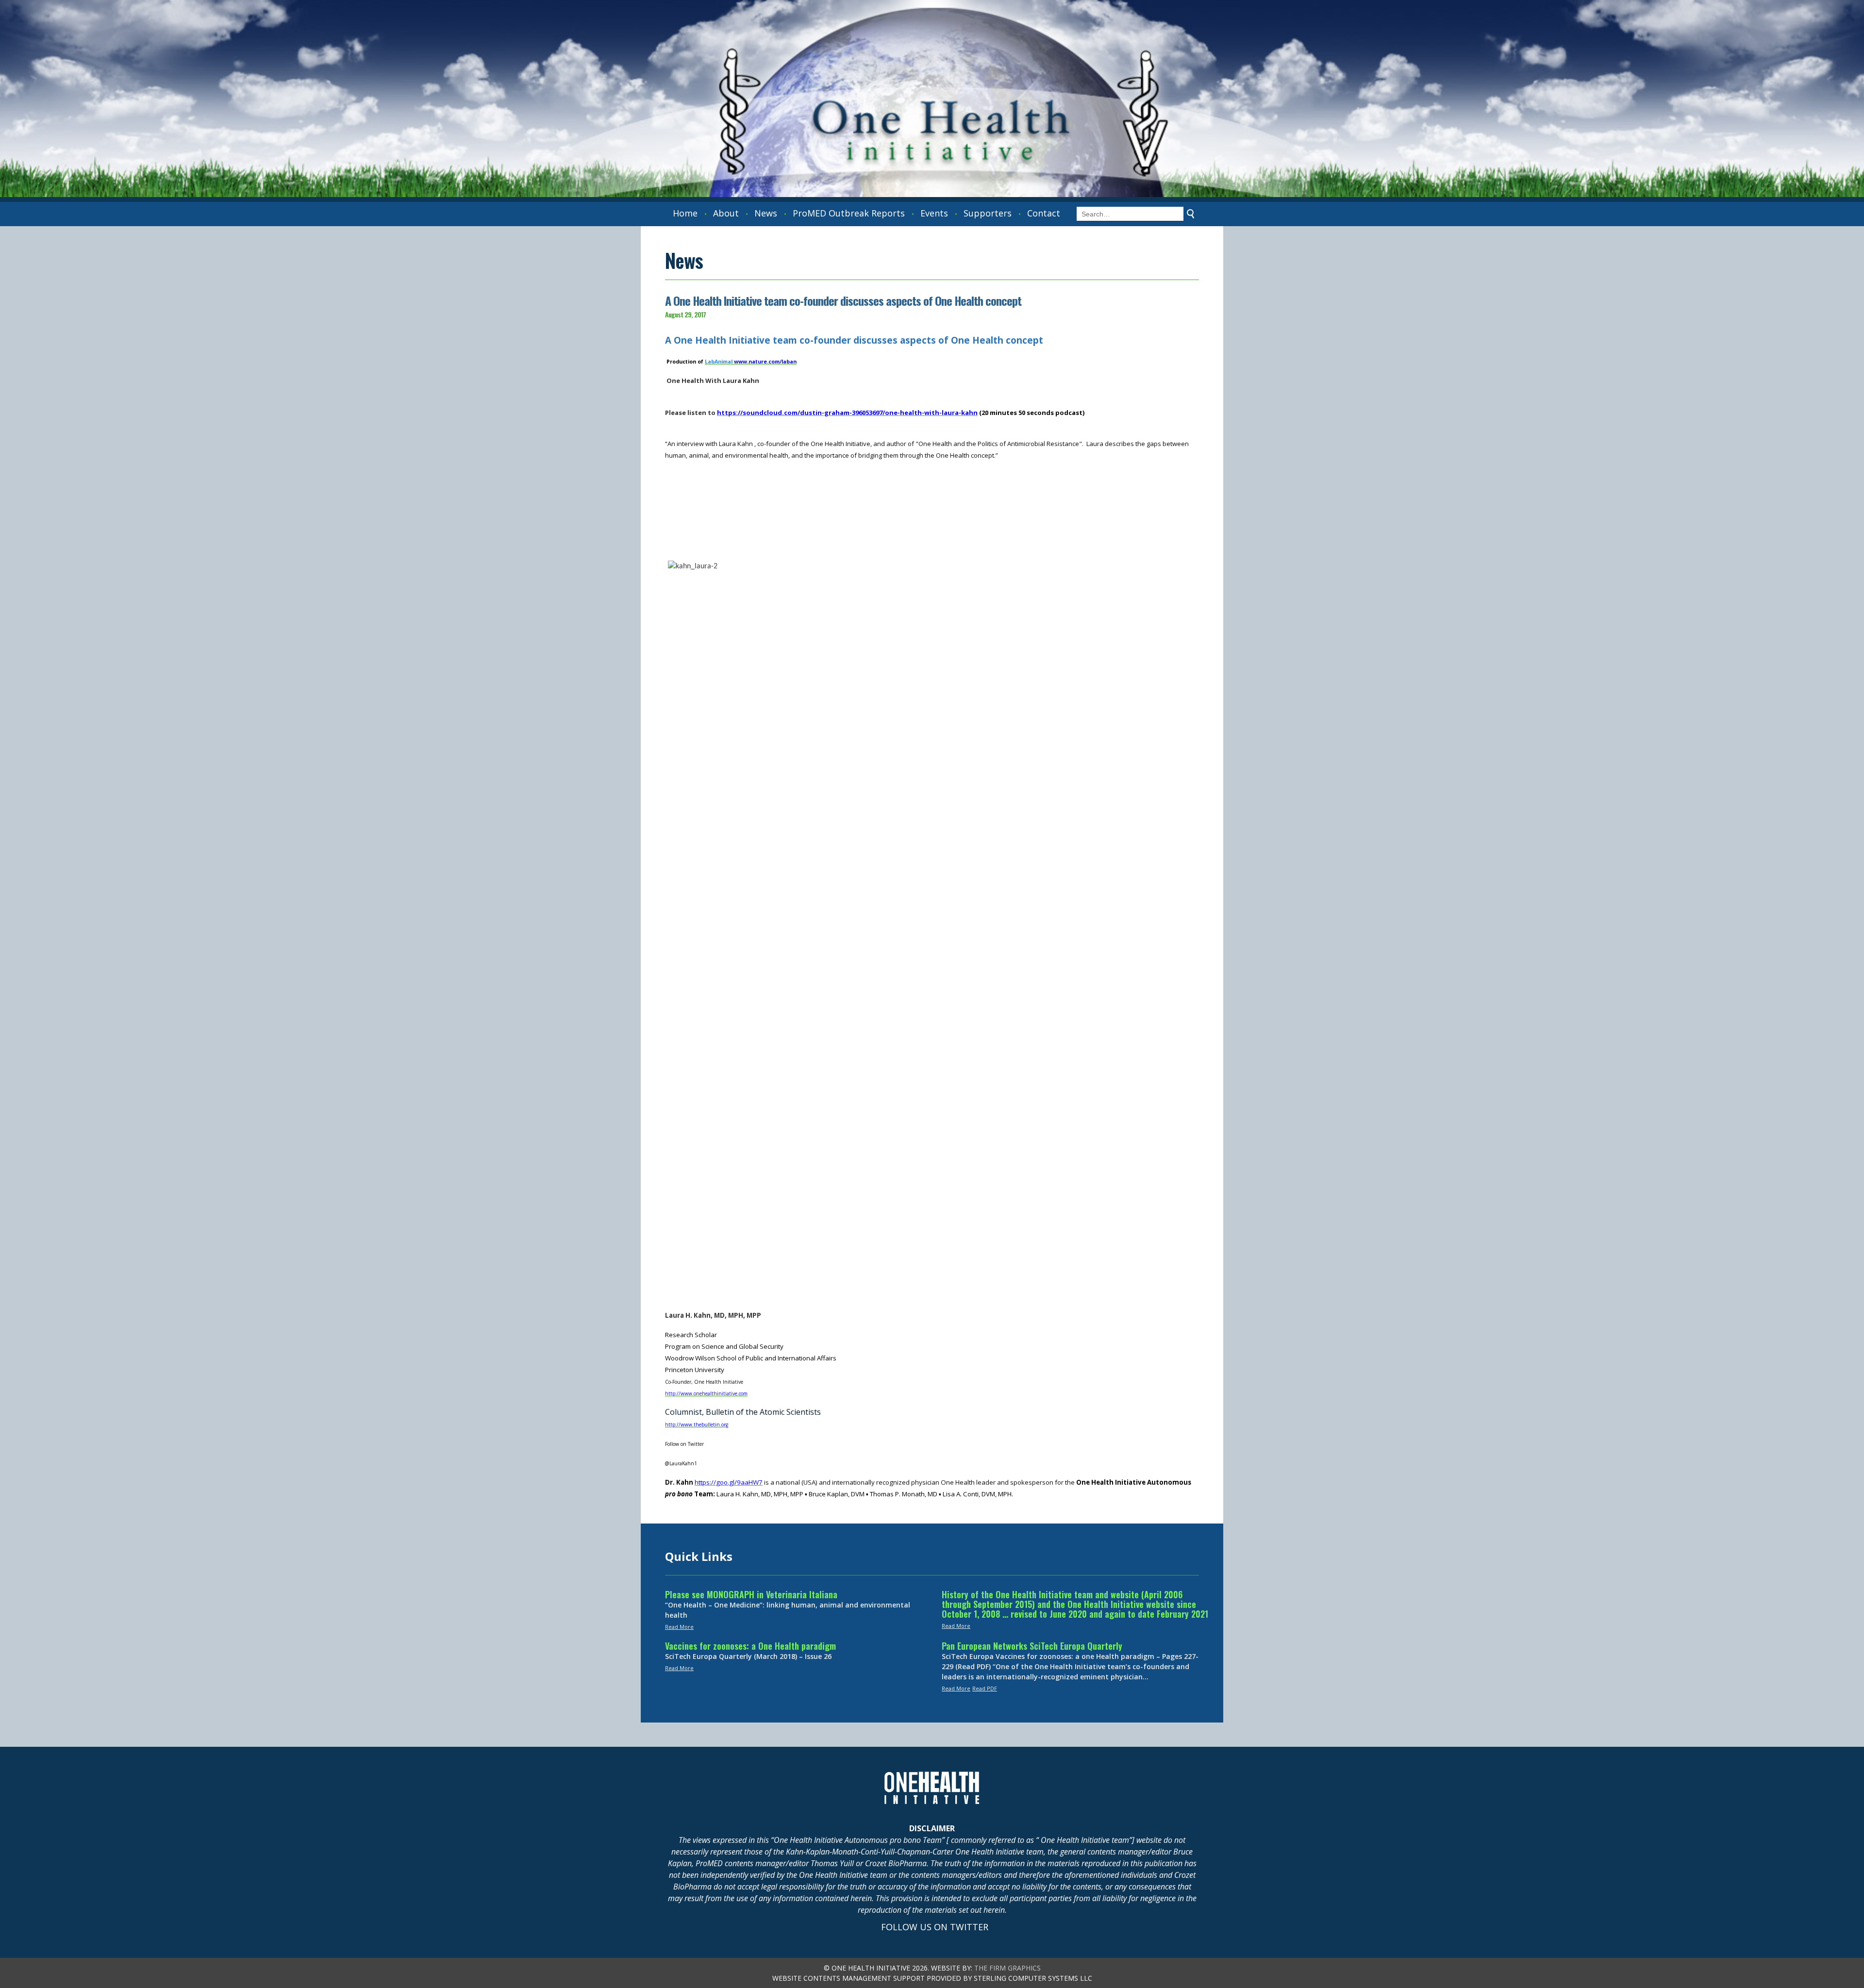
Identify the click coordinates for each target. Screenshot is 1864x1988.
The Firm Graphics (1007, 1968)
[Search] (1191, 214)
